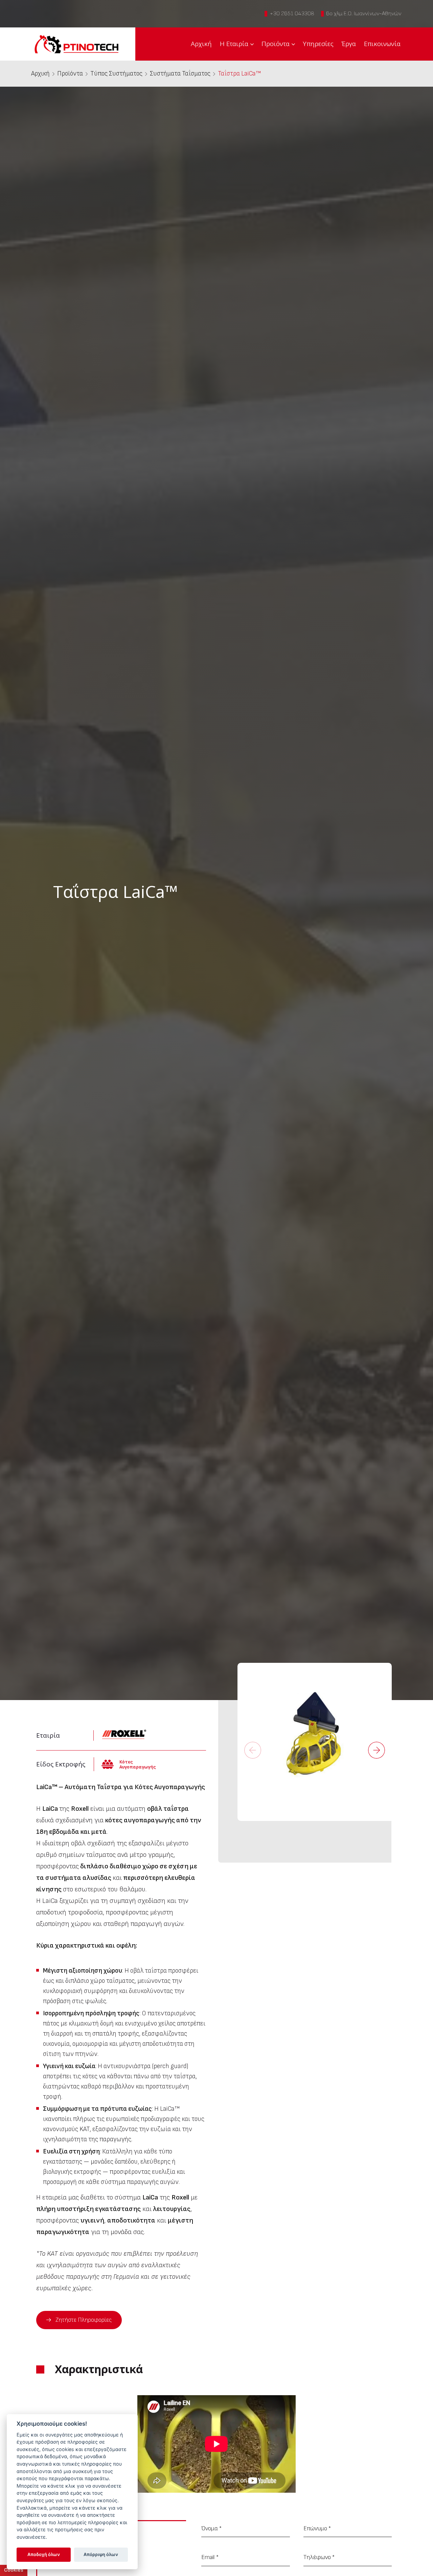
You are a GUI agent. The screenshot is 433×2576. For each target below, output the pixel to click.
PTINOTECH (76, 44)
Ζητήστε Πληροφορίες (84, 2320)
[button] (377, 1750)
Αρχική (201, 44)
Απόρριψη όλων (101, 2554)
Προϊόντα (276, 44)
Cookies (14, 2570)
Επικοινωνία (382, 44)
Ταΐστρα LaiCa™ (239, 74)
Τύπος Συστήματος (116, 74)
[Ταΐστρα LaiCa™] (315, 1741)
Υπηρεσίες (318, 44)
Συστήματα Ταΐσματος (180, 74)
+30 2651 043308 (292, 14)
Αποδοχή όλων (44, 2554)
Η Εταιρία (234, 44)
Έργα (349, 44)
